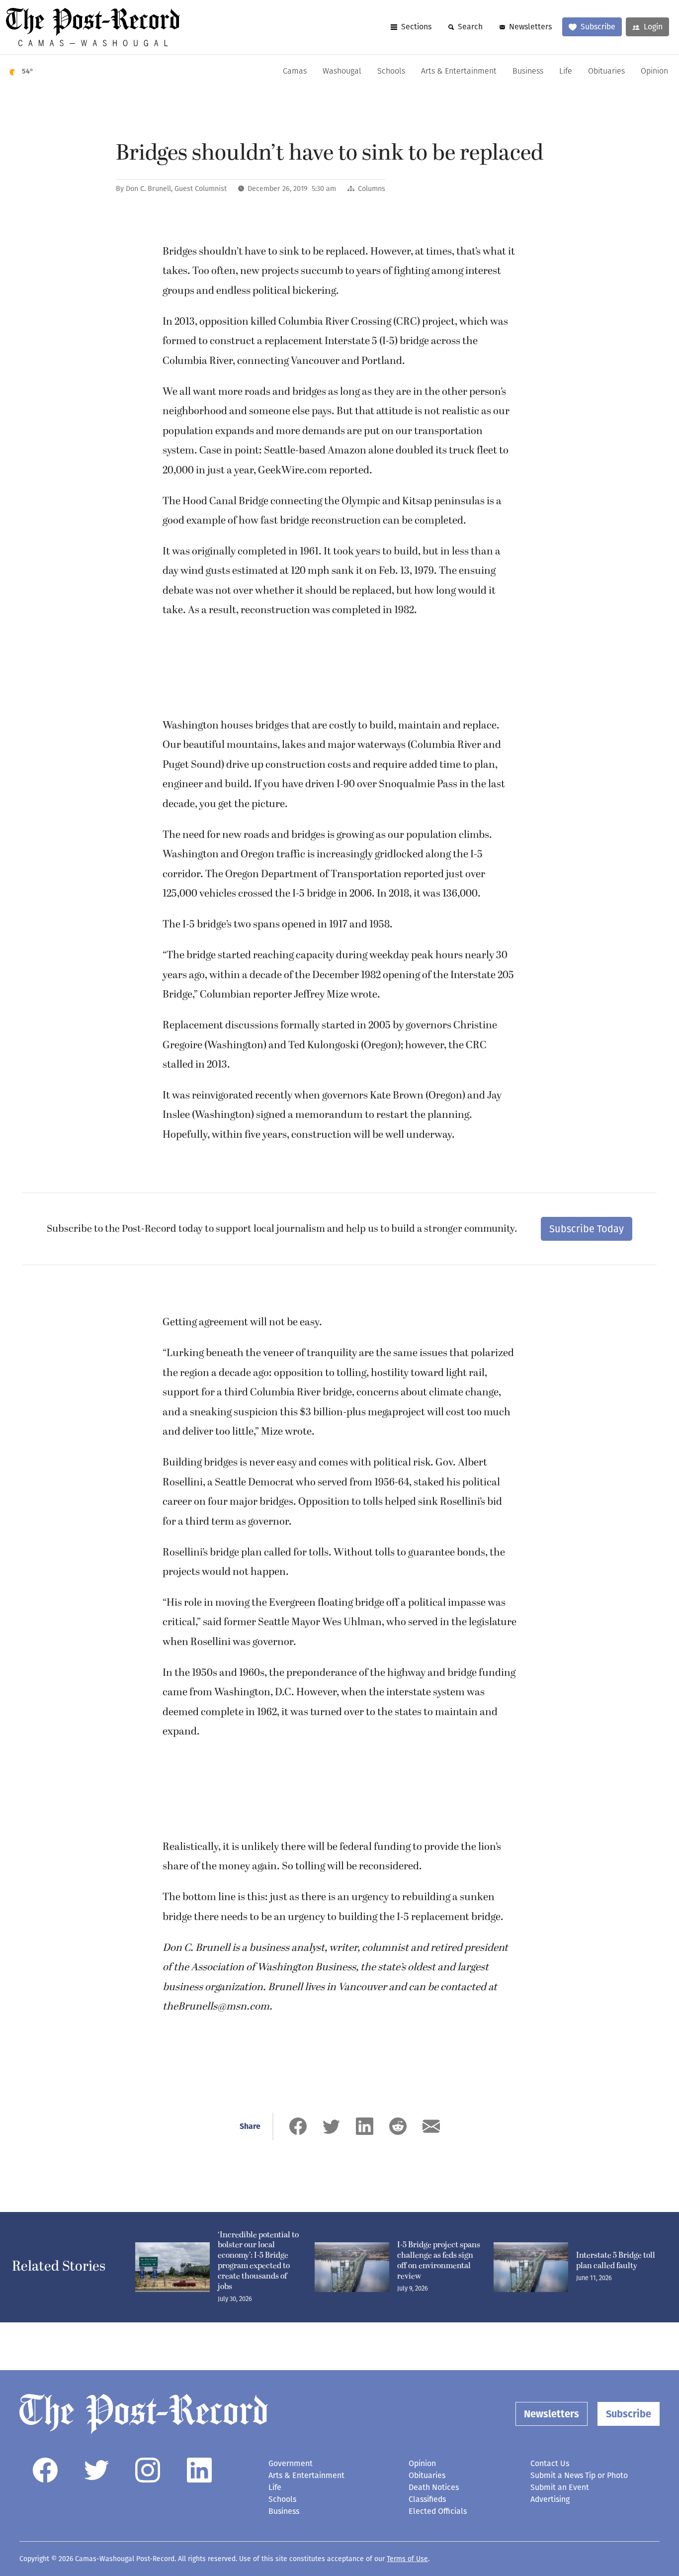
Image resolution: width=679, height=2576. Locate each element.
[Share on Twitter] (331, 2126)
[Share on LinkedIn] (365, 2126)
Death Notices (434, 2487)
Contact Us (550, 2463)
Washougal (342, 72)
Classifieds (427, 2499)
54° (28, 71)
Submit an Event (560, 2487)
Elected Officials (438, 2511)
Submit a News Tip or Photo (579, 2475)
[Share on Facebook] (298, 2126)
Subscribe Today (587, 1229)
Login (653, 27)
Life (566, 72)
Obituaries (606, 72)
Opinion (654, 72)
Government (291, 2463)
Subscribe (598, 27)
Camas (295, 72)
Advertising (550, 2499)
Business (528, 72)
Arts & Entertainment (459, 72)
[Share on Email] (431, 2126)
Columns (372, 189)
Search (470, 27)
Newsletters (530, 27)
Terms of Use (407, 2559)
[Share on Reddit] (398, 2126)
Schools (391, 72)
